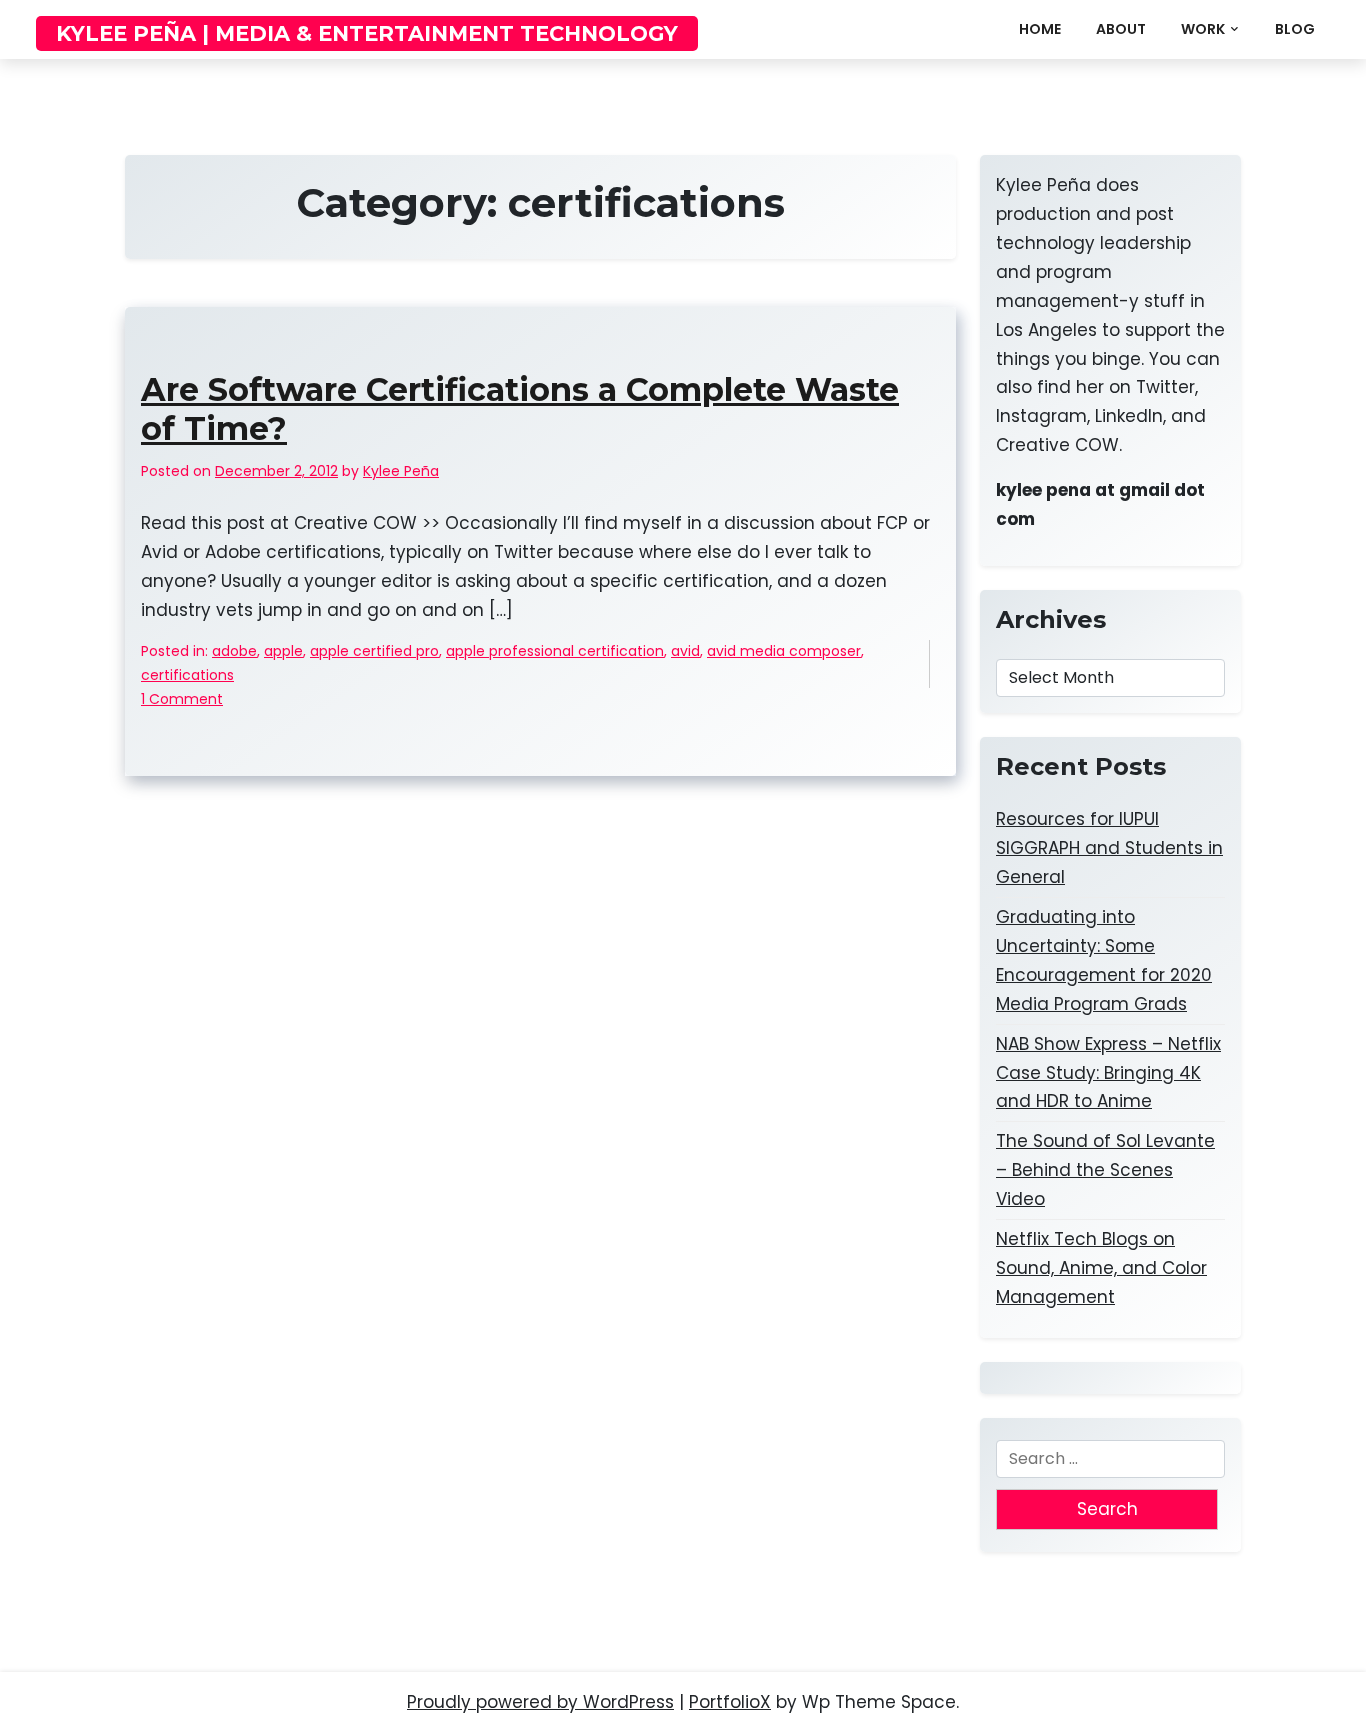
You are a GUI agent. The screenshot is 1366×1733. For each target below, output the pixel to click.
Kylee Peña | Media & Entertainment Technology (367, 33)
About (1121, 29)
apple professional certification (555, 651)
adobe (234, 651)
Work (1203, 29)
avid (685, 651)
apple (283, 651)
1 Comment (182, 700)
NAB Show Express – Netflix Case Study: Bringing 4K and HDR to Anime (1108, 1073)
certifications (187, 675)
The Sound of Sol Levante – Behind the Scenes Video (1105, 1170)
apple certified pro (374, 651)
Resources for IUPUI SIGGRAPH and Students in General (1109, 848)
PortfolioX (730, 1702)
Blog (1295, 29)
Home (1040, 29)
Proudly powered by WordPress (540, 1702)
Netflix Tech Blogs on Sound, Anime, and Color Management (1101, 1268)
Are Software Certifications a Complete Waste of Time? (520, 409)
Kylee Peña (401, 471)
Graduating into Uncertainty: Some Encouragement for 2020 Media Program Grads (1104, 960)
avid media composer (784, 651)
